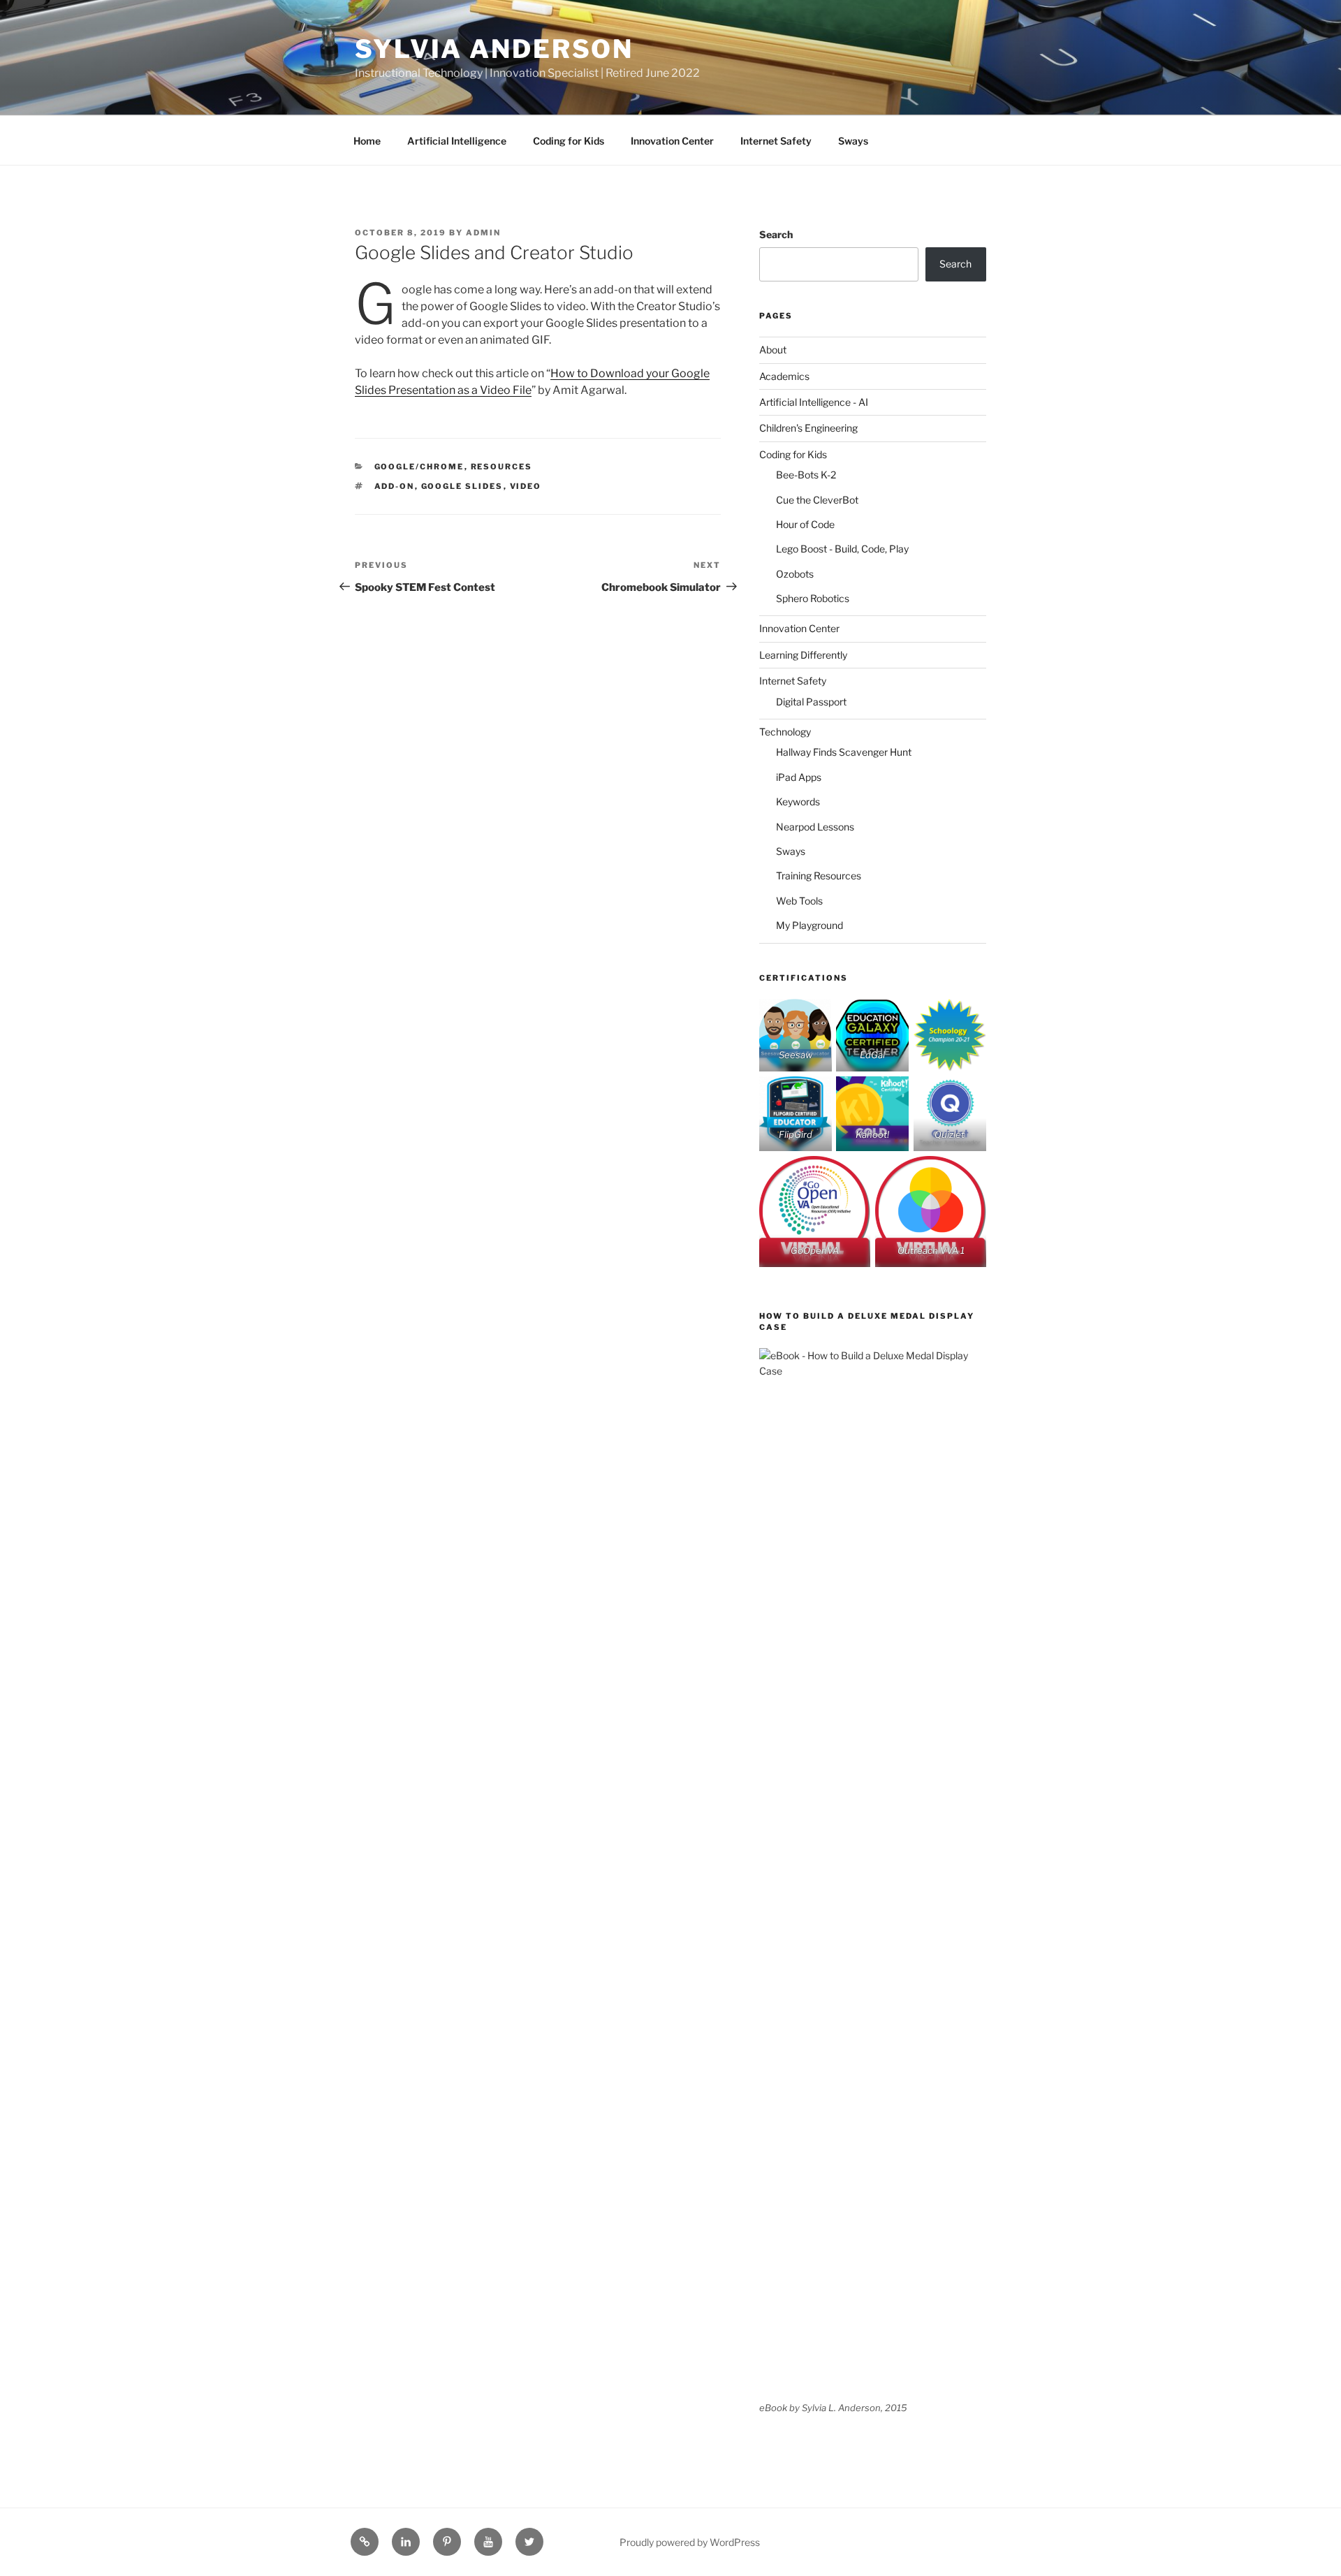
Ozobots (795, 574)
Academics (784, 376)
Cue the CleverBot (817, 500)
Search (776, 234)
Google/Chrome (419, 467)
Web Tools (799, 901)
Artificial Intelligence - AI (814, 402)
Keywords (798, 802)
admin (483, 233)
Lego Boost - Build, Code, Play (842, 549)
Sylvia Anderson (494, 49)
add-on (395, 486)
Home (367, 141)
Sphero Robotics (813, 598)
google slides (462, 486)
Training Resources (819, 876)
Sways (853, 141)
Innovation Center (672, 141)
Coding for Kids (569, 141)
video (526, 486)
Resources (502, 467)
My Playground (809, 925)
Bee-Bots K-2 (806, 475)
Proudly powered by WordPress (690, 2542)
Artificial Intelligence (457, 141)
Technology (785, 732)
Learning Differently (803, 655)
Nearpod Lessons (815, 827)
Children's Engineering (808, 428)
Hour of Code (805, 524)
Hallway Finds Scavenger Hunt (844, 752)
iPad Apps (799, 777)
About (773, 350)
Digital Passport (811, 702)
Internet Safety (776, 141)
